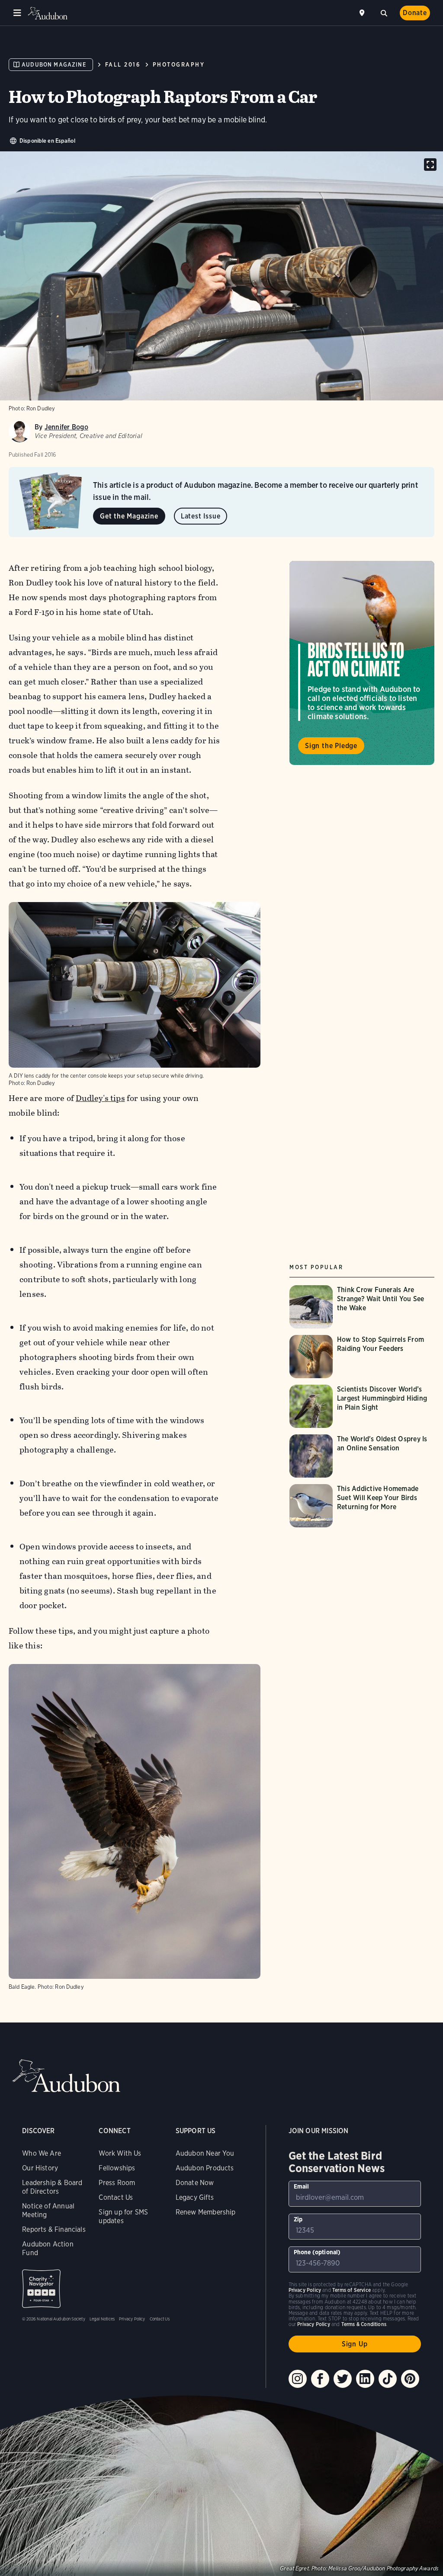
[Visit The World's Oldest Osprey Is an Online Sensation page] (362, 1456)
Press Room (117, 2183)
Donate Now (195, 2183)
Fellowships (117, 2168)
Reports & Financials (54, 2229)
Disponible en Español (47, 141)
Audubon (48, 13)
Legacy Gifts (195, 2197)
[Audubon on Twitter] (343, 2379)
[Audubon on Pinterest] (410, 2379)
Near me (363, 13)
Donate (415, 13)
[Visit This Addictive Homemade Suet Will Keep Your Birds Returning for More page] (362, 1506)
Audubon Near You (205, 2153)
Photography (179, 65)
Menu (17, 13)
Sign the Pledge (331, 746)
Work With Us (120, 2153)
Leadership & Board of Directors (52, 2187)
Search (384, 12)
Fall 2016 (123, 65)
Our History (40, 2168)
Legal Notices (102, 2319)
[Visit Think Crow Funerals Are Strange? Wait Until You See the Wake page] (362, 1307)
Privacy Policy (132, 2319)
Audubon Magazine (54, 65)
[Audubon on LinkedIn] (365, 2379)
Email (302, 2186)
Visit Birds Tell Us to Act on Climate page (362, 663)
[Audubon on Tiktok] (388, 2379)
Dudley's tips (100, 1098)
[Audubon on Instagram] (298, 2379)
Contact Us (116, 2197)
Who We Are (42, 2153)
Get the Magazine (129, 516)
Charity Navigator (41, 2289)
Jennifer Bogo (66, 427)
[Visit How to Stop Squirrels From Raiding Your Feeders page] (362, 1357)
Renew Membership (206, 2212)
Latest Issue (201, 516)
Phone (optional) (317, 2252)
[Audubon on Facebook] (320, 2379)
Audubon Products (205, 2168)
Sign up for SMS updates (123, 2216)
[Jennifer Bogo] (19, 432)
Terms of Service (352, 2290)
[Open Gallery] (430, 165)
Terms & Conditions (364, 2324)
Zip (298, 2219)
